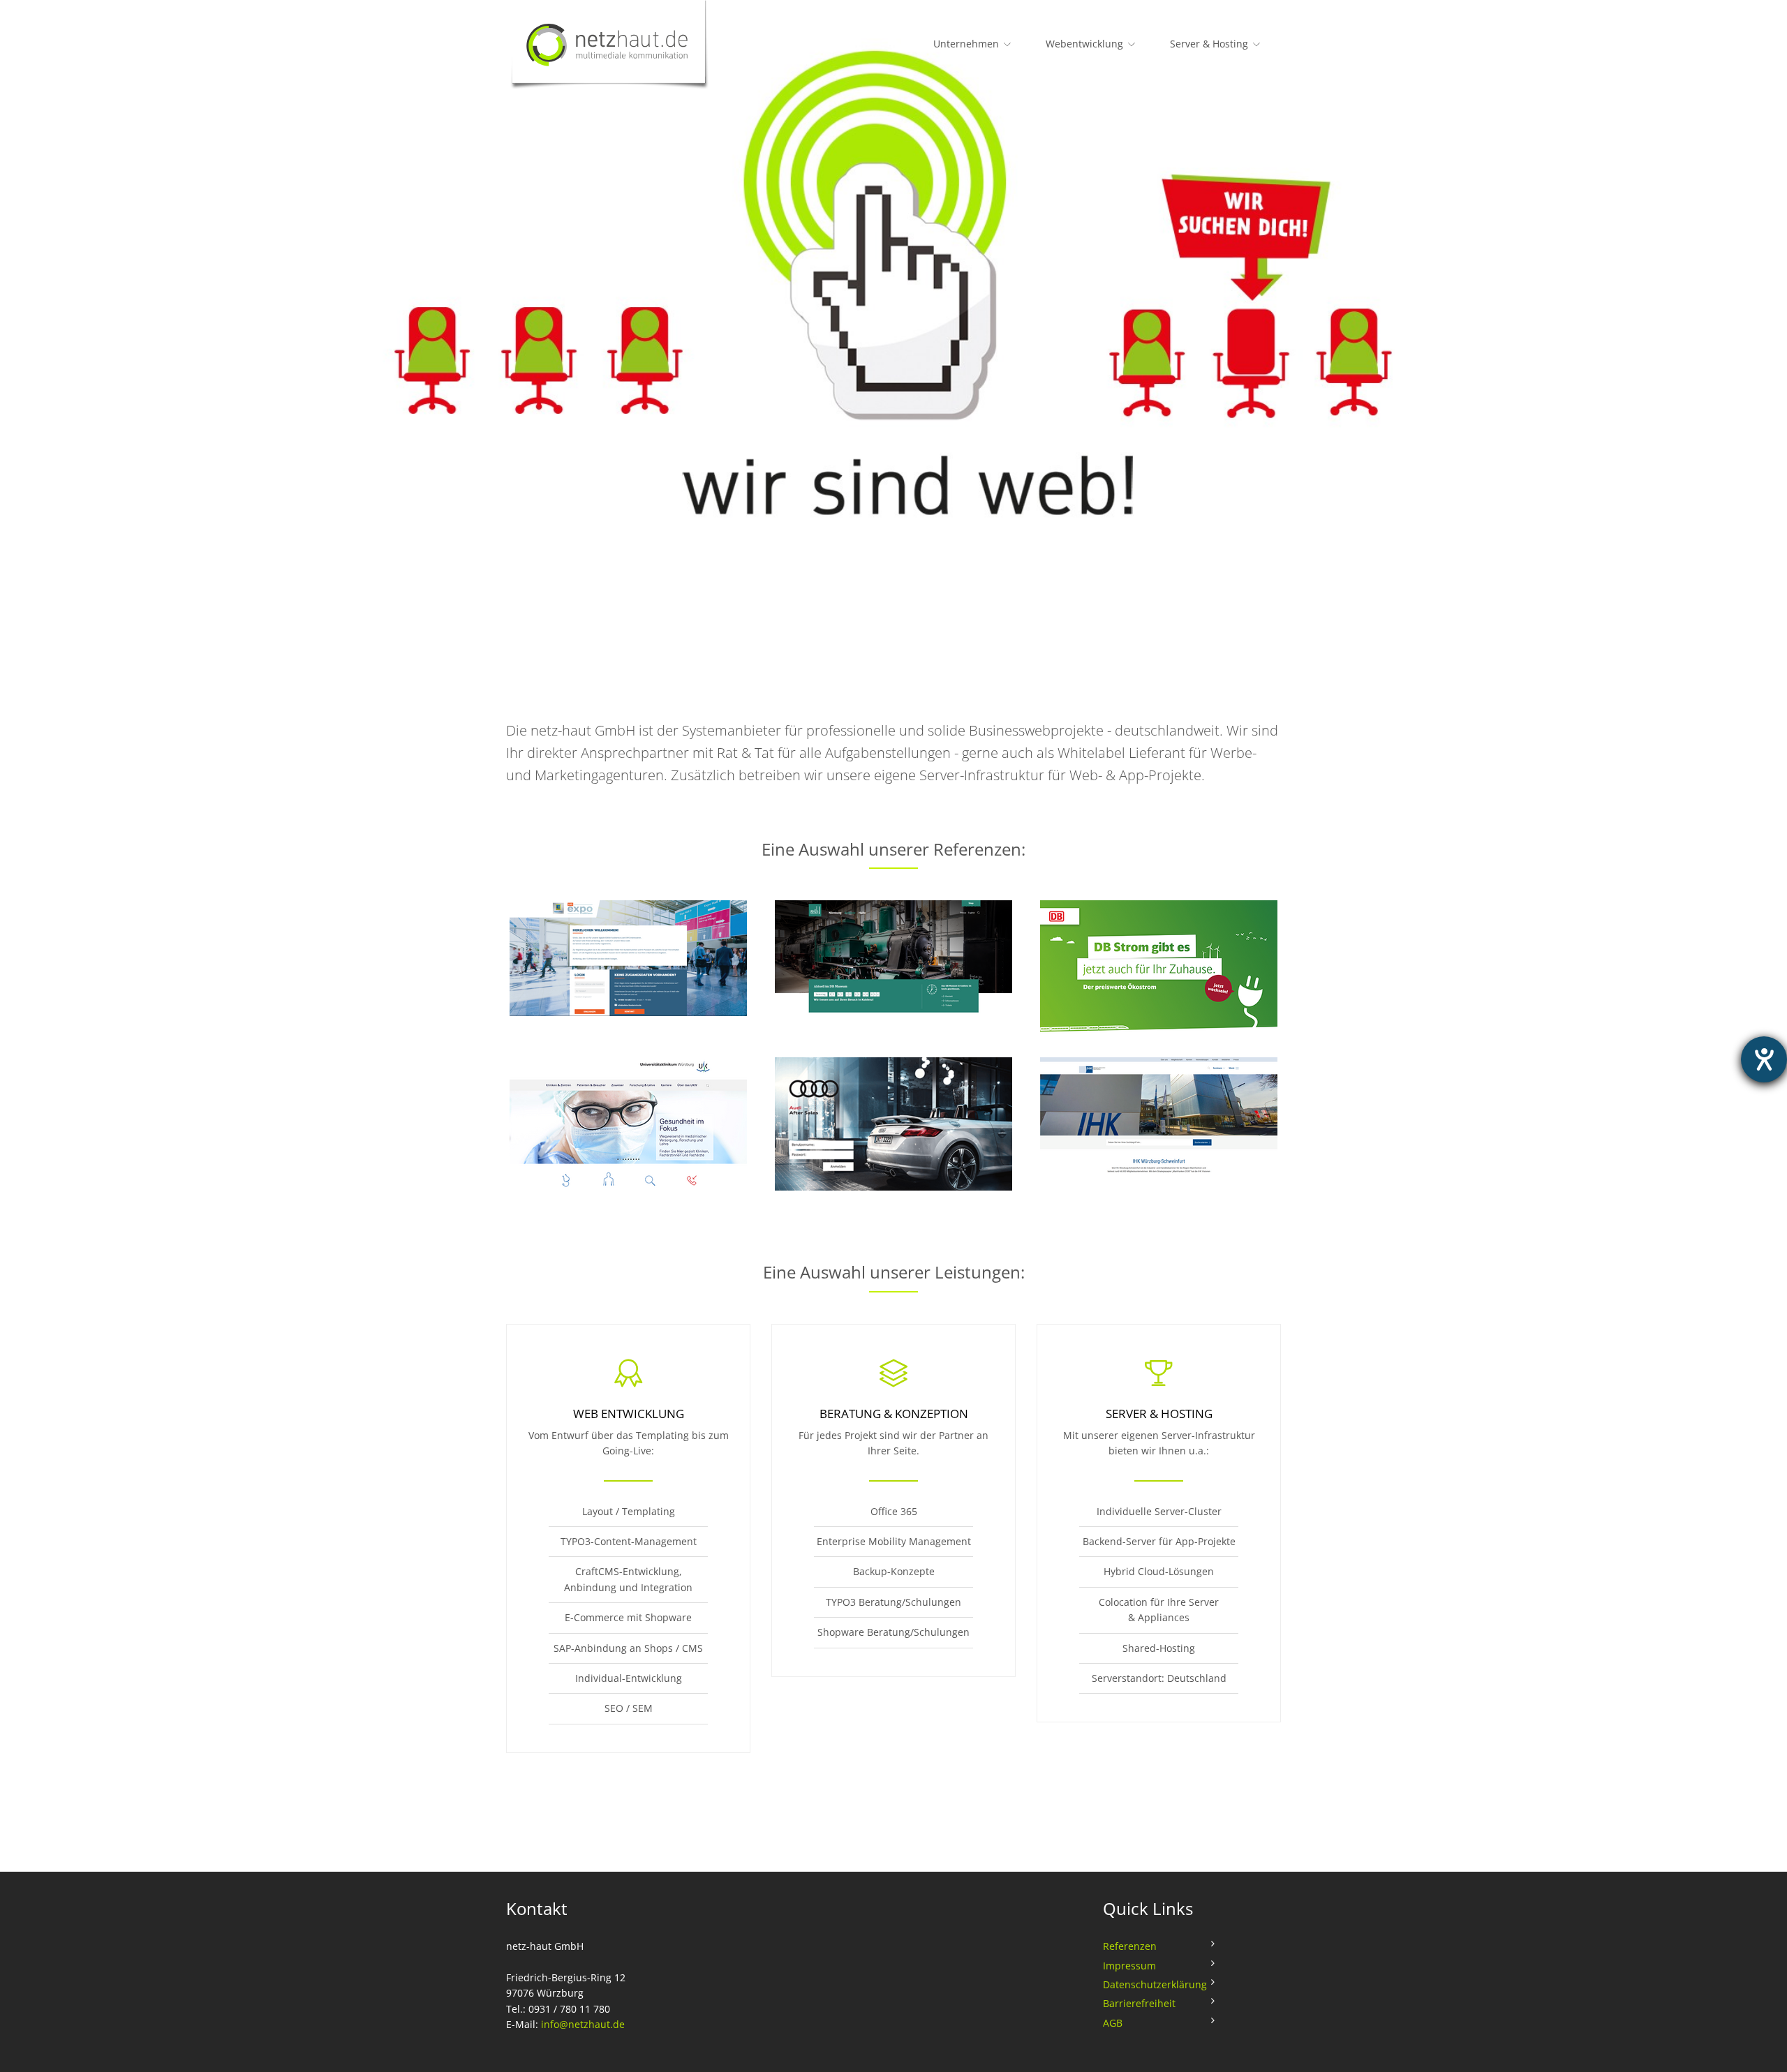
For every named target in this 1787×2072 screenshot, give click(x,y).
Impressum (1129, 1966)
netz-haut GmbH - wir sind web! (618, 46)
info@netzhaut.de (583, 2024)
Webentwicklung (1084, 44)
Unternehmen (966, 44)
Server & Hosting (1209, 44)
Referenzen (1130, 1946)
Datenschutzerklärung (1155, 1984)
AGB (1113, 2023)
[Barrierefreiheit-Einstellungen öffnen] (1764, 1059)
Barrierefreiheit (1139, 2003)
